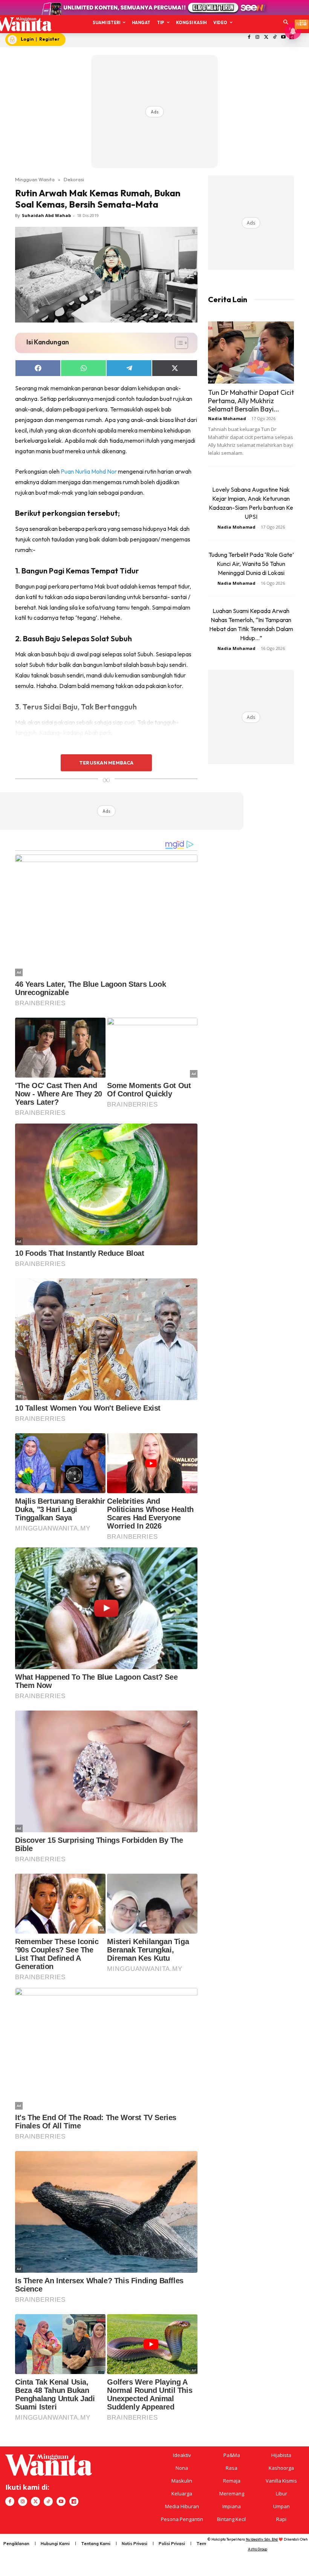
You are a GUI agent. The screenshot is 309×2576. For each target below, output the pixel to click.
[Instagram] (258, 37)
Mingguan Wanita (35, 179)
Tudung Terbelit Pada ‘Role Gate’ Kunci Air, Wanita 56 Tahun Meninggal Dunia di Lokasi (251, 564)
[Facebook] (249, 37)
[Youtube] (283, 37)
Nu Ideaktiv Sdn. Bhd (262, 2539)
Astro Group (258, 2549)
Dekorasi (74, 179)
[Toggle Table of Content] (178, 343)
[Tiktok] (275, 37)
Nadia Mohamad (227, 418)
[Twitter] (266, 37)
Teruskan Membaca (106, 763)
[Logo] (23, 24)
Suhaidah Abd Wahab (46, 215)
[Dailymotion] (74, 2501)
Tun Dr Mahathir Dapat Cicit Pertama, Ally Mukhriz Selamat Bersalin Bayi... (251, 401)
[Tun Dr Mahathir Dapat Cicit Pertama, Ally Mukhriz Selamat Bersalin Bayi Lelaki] (251, 352)
